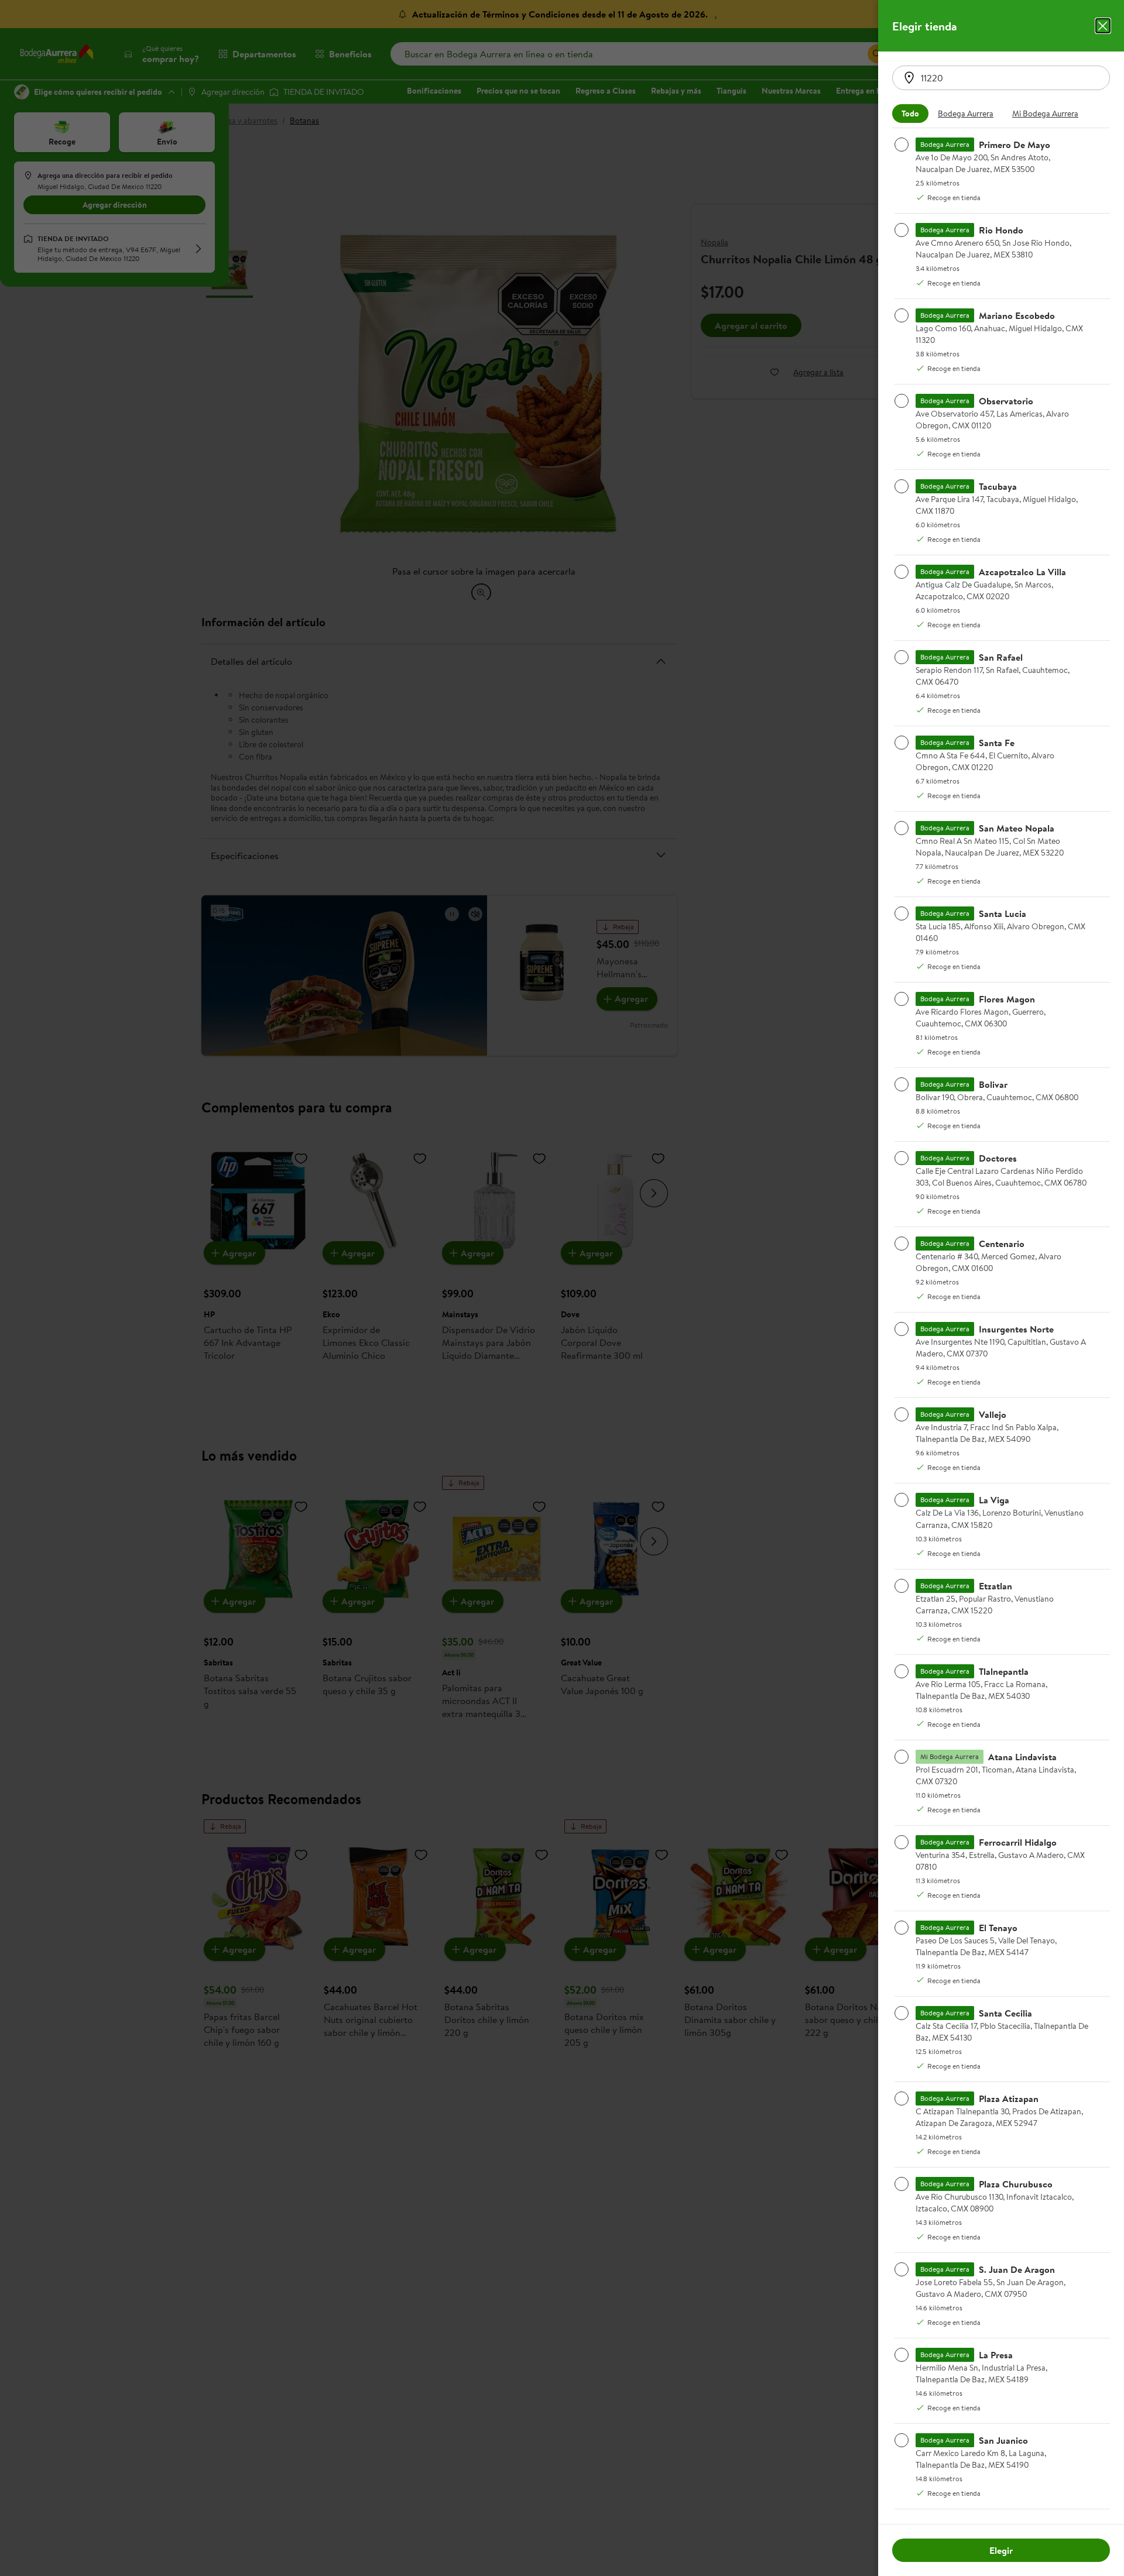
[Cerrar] (1103, 26)
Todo (910, 114)
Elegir (1001, 2550)
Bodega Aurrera (966, 114)
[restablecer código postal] (909, 78)
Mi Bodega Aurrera (1045, 114)
